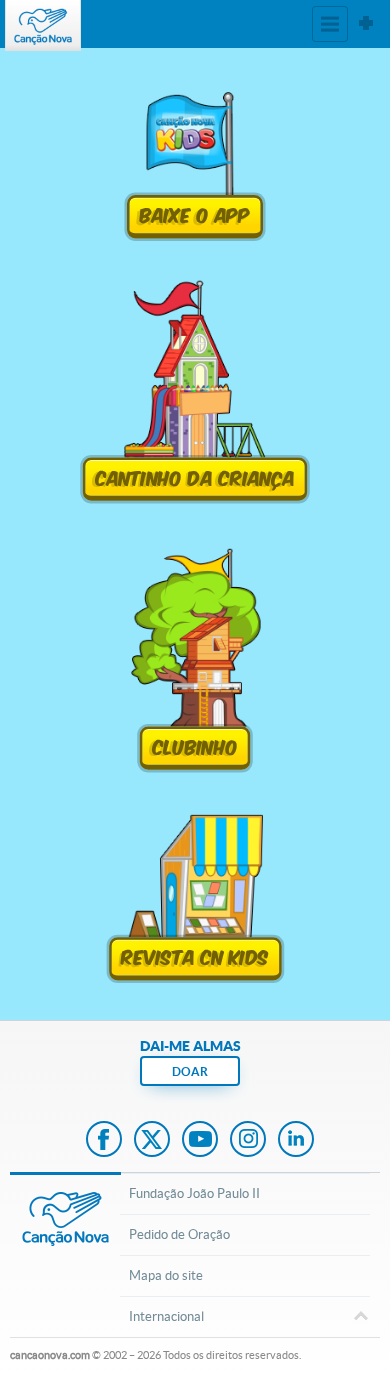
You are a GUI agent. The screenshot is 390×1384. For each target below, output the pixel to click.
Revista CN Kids (194, 955)
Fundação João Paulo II (194, 1193)
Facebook (104, 1141)
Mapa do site (166, 1275)
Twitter (152, 1141)
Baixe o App (195, 213)
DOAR (190, 1071)
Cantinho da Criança (195, 476)
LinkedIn (296, 1141)
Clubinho (195, 745)
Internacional (166, 1316)
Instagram (248, 1141)
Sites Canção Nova (366, 24)
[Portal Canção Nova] (43, 25)
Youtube (200, 1141)
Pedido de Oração (179, 1234)
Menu (330, 24)
